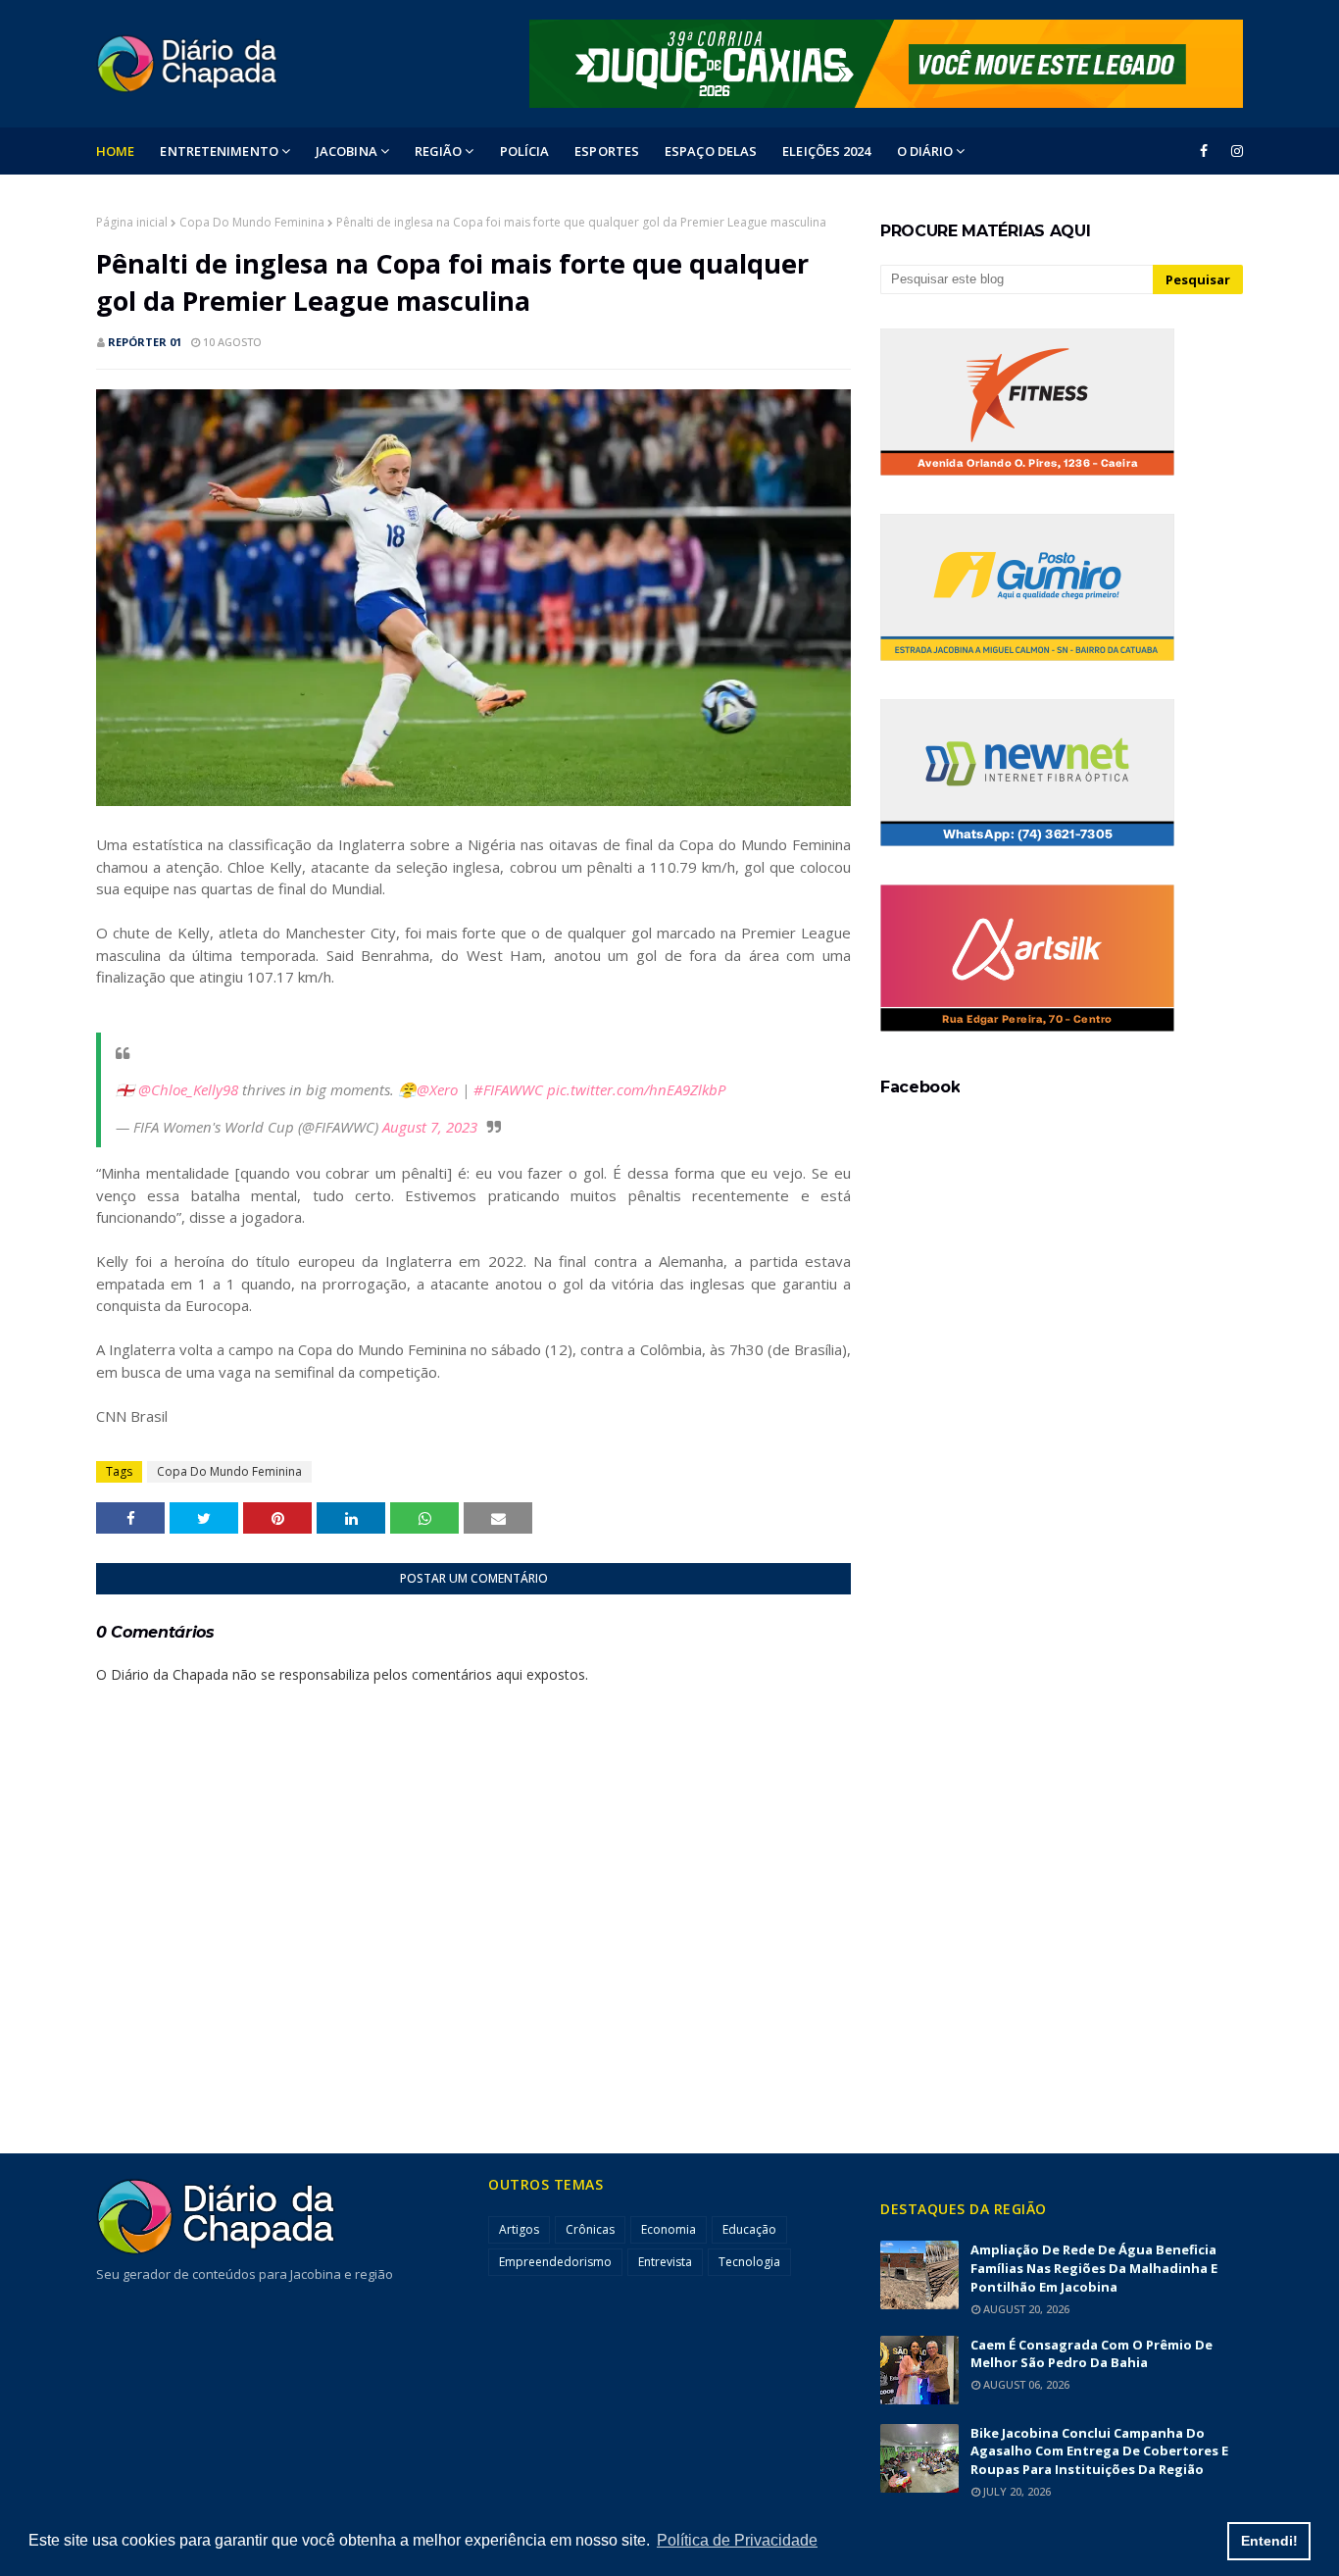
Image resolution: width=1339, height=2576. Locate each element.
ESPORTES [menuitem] (607, 151)
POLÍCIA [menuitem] (525, 151)
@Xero (437, 1089)
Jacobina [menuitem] (347, 151)
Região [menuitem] (439, 151)
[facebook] (1204, 151)
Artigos (519, 2229)
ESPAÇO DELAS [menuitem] (711, 151)
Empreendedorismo (555, 2262)
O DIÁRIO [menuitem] (925, 151)
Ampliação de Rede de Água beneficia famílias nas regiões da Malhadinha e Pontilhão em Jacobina (1094, 2268)
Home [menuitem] (115, 151)
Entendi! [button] (1269, 2541)
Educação (749, 2229)
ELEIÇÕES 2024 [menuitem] (826, 151)
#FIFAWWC (508, 1089)
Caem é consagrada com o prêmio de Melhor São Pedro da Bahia (1091, 2354)
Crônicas (590, 2229)
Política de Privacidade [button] (737, 2540)
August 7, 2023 (430, 1127)
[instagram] (1234, 151)
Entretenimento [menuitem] (219, 151)
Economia (669, 2229)
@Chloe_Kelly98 (188, 1089)
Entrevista (665, 2262)
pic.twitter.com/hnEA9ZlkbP (636, 1089)
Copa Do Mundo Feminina (252, 222)
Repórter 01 (145, 342)
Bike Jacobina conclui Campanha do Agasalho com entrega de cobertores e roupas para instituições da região (1099, 2451)
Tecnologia (749, 2262)
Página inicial (132, 222)
